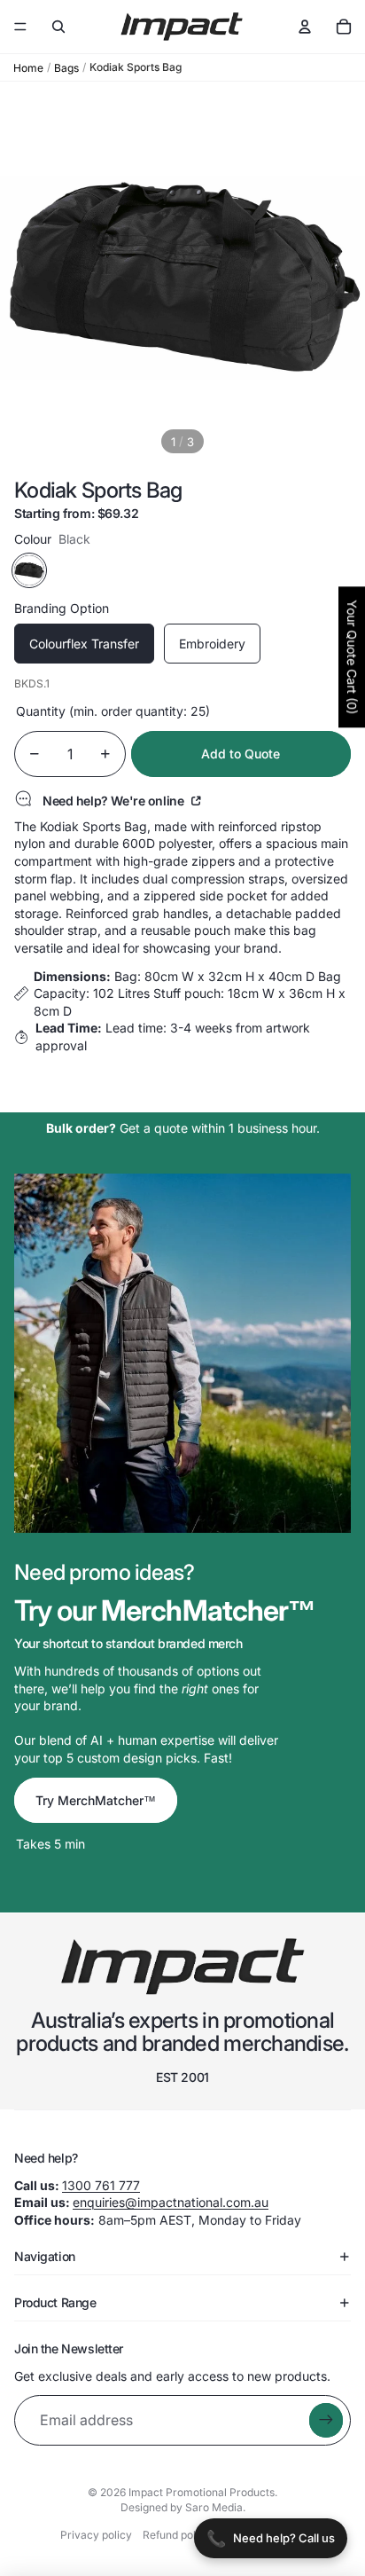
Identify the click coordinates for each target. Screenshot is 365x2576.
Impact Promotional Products (202, 2492)
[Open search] (58, 27)
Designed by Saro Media (182, 2507)
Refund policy (177, 2535)
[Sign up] (326, 2420)
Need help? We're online (115, 800)
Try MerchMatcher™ (96, 1800)
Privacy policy (96, 2535)
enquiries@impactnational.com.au (171, 2202)
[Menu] (20, 27)
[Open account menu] (305, 27)
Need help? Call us (271, 2538)
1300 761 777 (101, 2185)
